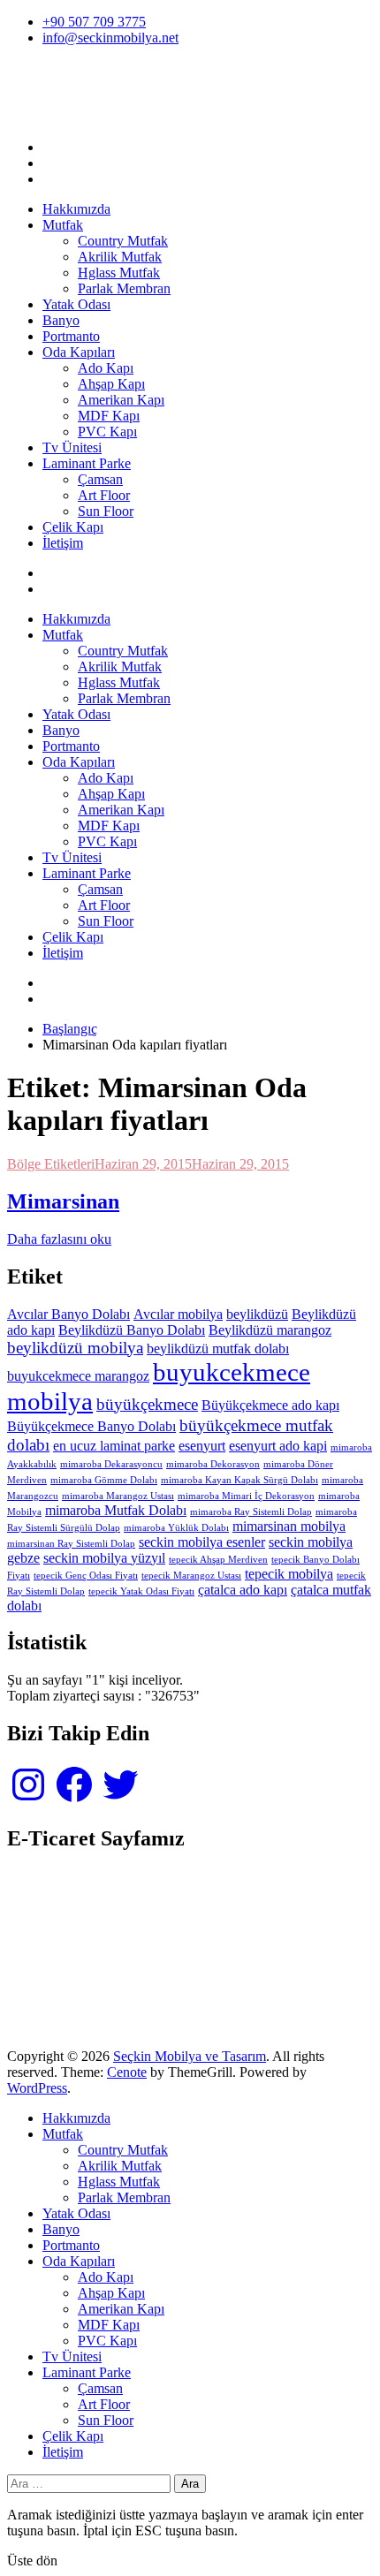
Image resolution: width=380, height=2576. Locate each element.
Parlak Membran (124, 288)
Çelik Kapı (73, 527)
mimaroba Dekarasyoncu (111, 1464)
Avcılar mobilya (178, 1314)
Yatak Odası (76, 304)
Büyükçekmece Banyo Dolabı (91, 1426)
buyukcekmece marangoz (78, 1376)
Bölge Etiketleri (51, 1164)
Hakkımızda (76, 209)
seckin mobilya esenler (202, 1542)
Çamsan (100, 479)
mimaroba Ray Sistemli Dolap (251, 1512)
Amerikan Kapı (121, 400)
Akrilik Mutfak (120, 257)
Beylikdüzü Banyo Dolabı (132, 1330)
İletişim (63, 543)
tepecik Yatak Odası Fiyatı (141, 1591)
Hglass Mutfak (119, 273)
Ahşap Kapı (111, 384)
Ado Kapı (106, 368)
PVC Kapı (107, 432)
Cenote (127, 2072)
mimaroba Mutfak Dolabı (116, 1510)
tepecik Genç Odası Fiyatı (86, 1576)
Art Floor (104, 495)
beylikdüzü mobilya (75, 1348)
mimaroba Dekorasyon (213, 1464)
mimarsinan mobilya (289, 1526)
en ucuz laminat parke (114, 1446)
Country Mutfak (123, 241)
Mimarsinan (63, 1201)
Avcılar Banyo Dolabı (68, 1314)
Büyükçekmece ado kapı (270, 1405)
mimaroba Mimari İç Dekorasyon (246, 1496)
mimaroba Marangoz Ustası (118, 1496)
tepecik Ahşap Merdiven (218, 1560)
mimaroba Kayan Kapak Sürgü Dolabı (239, 1480)
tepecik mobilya (289, 1574)
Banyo (61, 320)
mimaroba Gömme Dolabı (104, 1480)
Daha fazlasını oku (59, 1239)
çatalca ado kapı (243, 1590)
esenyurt (202, 1446)
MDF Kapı (109, 416)
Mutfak (63, 225)
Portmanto (71, 336)
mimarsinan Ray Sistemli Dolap (71, 1544)
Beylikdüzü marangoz (270, 1330)
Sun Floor (106, 511)
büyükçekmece (147, 1404)
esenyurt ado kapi (278, 1446)
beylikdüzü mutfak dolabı (218, 1349)
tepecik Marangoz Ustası (191, 1576)
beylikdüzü (257, 1314)
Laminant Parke (87, 463)
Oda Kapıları (79, 352)
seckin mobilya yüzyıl (104, 1558)
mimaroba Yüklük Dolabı (176, 1528)
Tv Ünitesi (72, 447)
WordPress (37, 2088)
